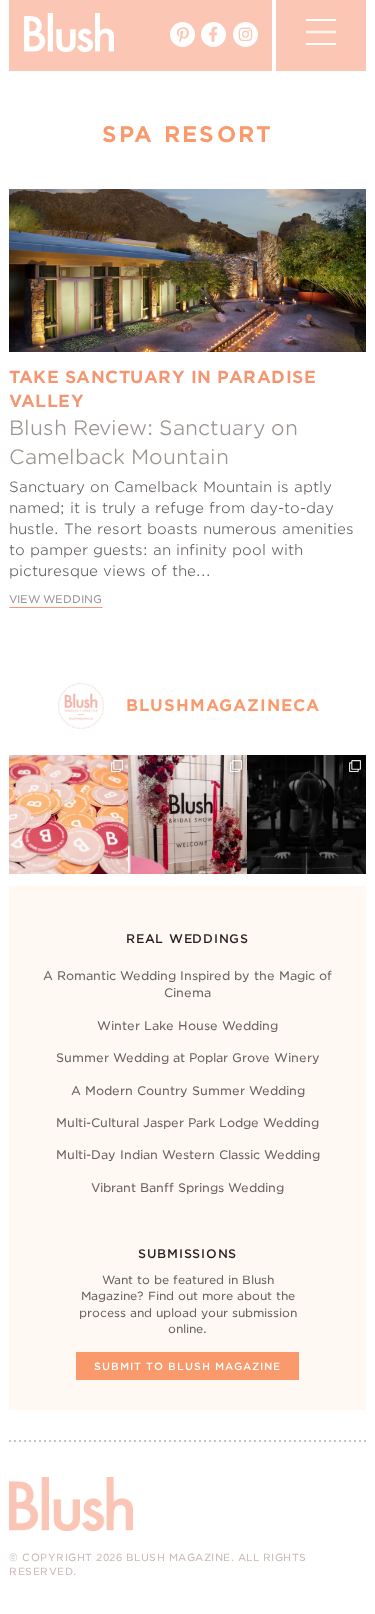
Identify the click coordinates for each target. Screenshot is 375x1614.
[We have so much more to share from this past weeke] (68, 814)
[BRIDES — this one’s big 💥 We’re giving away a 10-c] (306, 814)
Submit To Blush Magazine (187, 1366)
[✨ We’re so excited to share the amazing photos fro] (187, 814)
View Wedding (55, 599)
